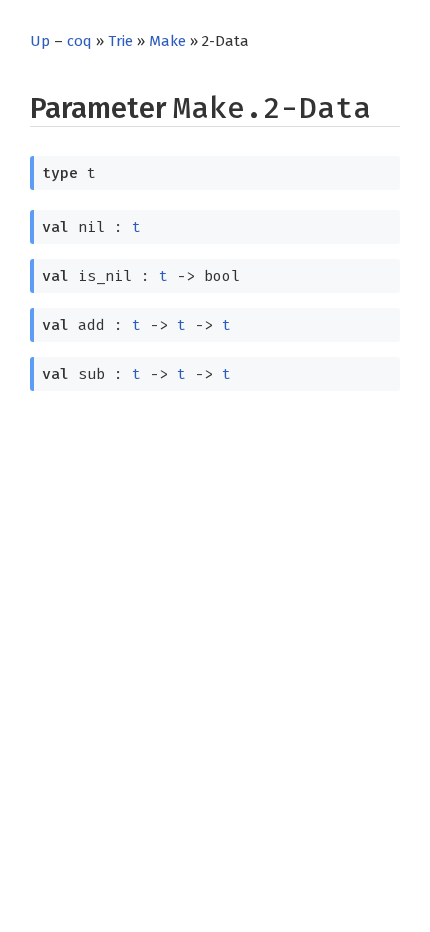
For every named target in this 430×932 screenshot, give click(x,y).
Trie (120, 41)
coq (79, 41)
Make (167, 41)
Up (40, 41)
